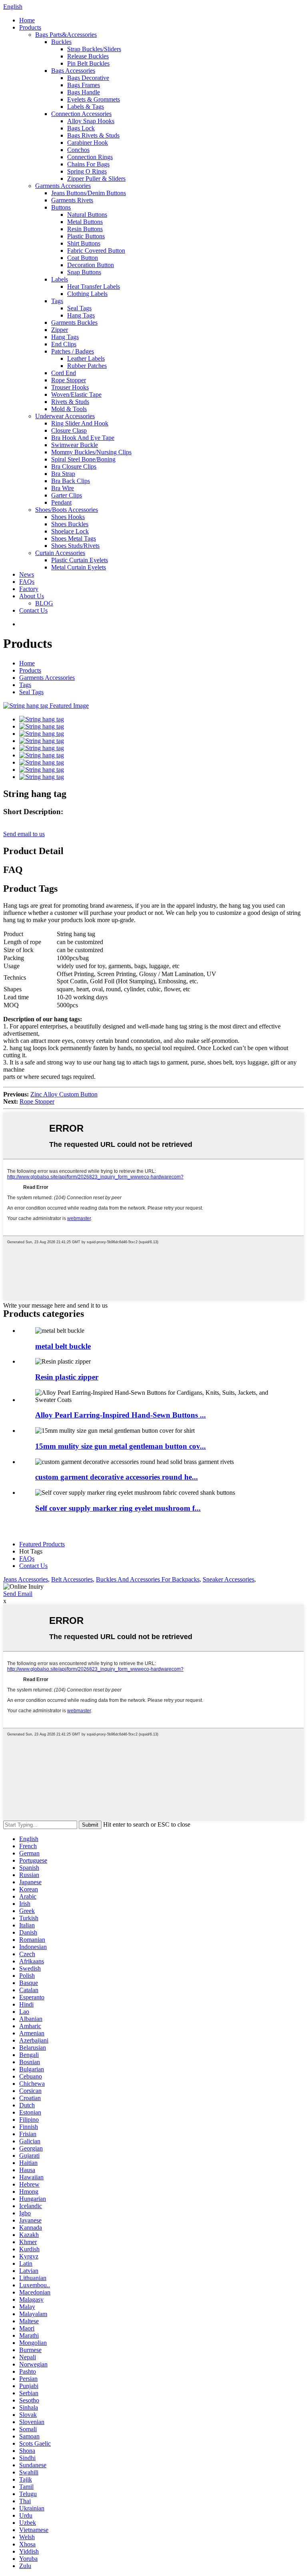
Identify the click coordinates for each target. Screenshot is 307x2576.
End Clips (64, 344)
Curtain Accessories (60, 553)
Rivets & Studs (70, 402)
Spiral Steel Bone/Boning (83, 459)
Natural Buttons (87, 215)
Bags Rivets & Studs (93, 135)
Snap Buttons (84, 272)
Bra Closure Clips (74, 466)
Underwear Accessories (65, 416)
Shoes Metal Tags (74, 538)
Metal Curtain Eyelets (79, 567)
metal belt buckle (63, 1346)
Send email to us (24, 834)
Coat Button (83, 258)
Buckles (61, 42)
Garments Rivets (72, 200)
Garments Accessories (63, 186)
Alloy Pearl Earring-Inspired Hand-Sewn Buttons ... (121, 1415)
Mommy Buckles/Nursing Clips (91, 452)
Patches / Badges (73, 351)
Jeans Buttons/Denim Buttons (89, 193)
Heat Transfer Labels (94, 287)
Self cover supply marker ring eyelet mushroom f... (118, 1508)
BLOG (44, 603)
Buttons (61, 207)
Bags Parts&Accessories (66, 35)
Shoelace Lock (70, 531)
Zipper (60, 330)
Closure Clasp (69, 430)
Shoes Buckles (70, 524)
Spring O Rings (87, 171)
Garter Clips (67, 495)
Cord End (64, 373)
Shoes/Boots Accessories (67, 510)
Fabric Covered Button (96, 251)
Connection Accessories (81, 114)
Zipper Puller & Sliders (96, 179)
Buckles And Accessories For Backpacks (148, 1579)
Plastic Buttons (86, 236)
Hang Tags (81, 315)
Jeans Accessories (26, 1579)
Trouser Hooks (70, 387)
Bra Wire (63, 488)
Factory (29, 589)
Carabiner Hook (88, 143)
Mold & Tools (69, 409)
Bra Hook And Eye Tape (83, 438)
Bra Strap (63, 474)
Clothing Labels (87, 294)
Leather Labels (86, 358)
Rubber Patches (87, 366)
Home (27, 20)
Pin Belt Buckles (88, 63)
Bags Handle (84, 92)
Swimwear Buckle (75, 445)
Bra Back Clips (71, 481)
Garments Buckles (74, 322)
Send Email (18, 1594)
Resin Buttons (85, 229)
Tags (57, 301)
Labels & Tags (86, 107)
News (27, 574)
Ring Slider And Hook (80, 423)
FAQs (27, 582)
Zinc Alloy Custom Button (64, 1094)
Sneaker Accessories (228, 1579)
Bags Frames (84, 85)
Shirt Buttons (84, 243)
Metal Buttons (85, 222)
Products (30, 27)
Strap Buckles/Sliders (94, 49)
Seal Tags (79, 308)
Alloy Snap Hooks (91, 121)
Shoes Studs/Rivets (75, 546)
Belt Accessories (72, 1579)
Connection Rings (90, 157)
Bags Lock (81, 128)
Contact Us (33, 610)
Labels (60, 279)
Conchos (78, 150)
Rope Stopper (69, 380)
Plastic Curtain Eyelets (80, 560)
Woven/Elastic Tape (76, 394)
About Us (32, 596)
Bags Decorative (88, 78)
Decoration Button (91, 265)
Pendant (61, 502)
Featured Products (42, 1544)
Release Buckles (88, 56)
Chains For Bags (88, 164)
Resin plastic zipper (67, 1377)
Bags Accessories (73, 71)
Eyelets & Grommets (94, 99)
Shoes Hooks (68, 517)
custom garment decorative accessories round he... (117, 1477)
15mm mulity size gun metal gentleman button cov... (121, 1446)
